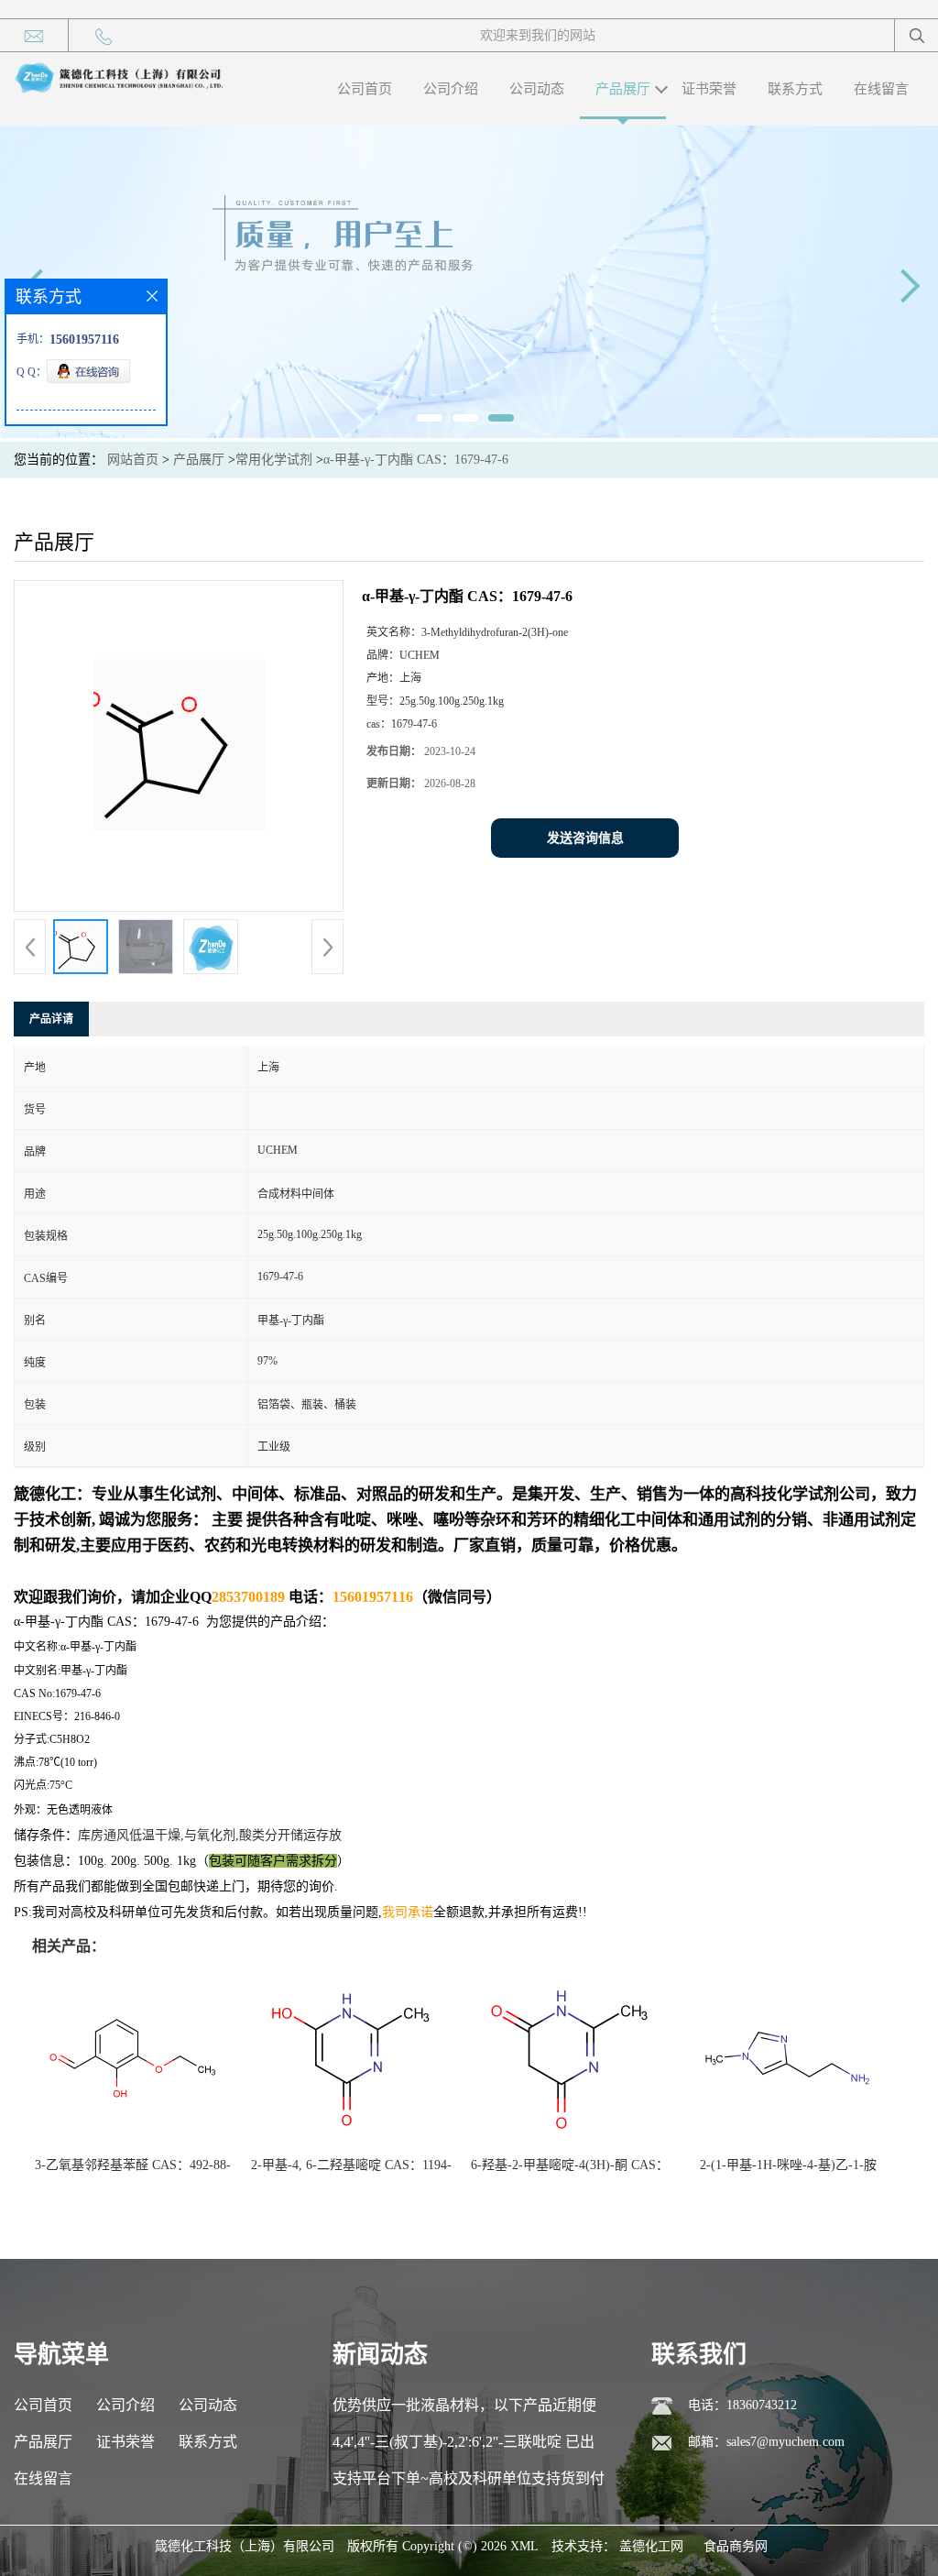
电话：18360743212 (742, 2405)
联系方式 (795, 89)
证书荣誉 (709, 89)
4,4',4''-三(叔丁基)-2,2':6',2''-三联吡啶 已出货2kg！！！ (464, 2447)
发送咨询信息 (585, 838)
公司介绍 (451, 89)
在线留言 (881, 89)
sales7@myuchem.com (785, 2442)
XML (524, 2546)
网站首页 (133, 460)
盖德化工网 (651, 2546)
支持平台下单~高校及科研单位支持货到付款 (469, 2484)
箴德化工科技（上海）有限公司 (245, 2546)
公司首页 (365, 89)
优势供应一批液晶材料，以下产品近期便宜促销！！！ (464, 2411)
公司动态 (537, 89)
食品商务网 (736, 2546)
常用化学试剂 (274, 460)
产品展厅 (623, 89)
